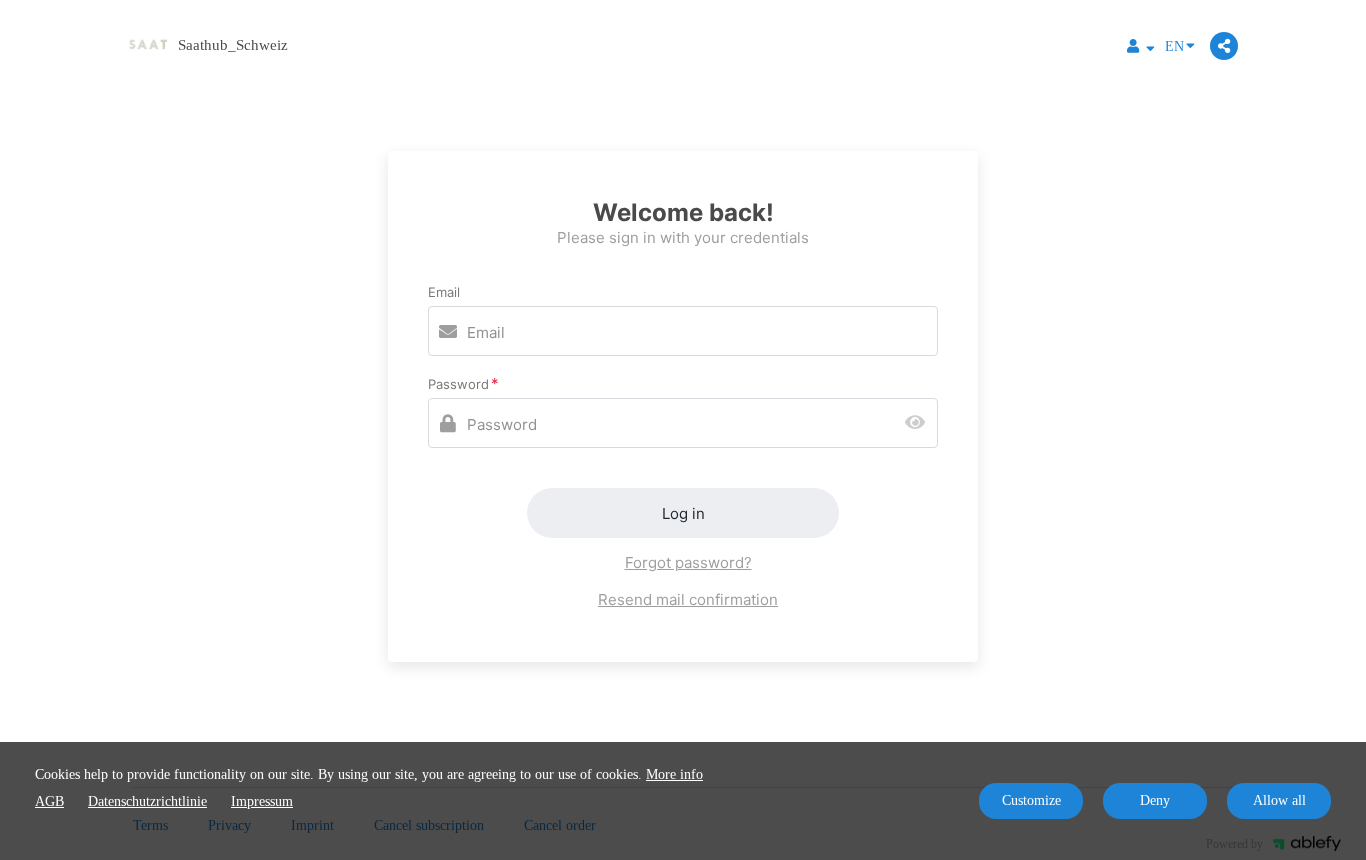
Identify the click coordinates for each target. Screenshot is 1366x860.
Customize (1031, 800)
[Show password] (919, 423)
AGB (49, 801)
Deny (1155, 800)
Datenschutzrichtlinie (147, 801)
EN (1174, 46)
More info (674, 774)
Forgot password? (688, 562)
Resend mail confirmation (688, 599)
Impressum (262, 801)
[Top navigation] (1141, 49)
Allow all (1279, 800)
